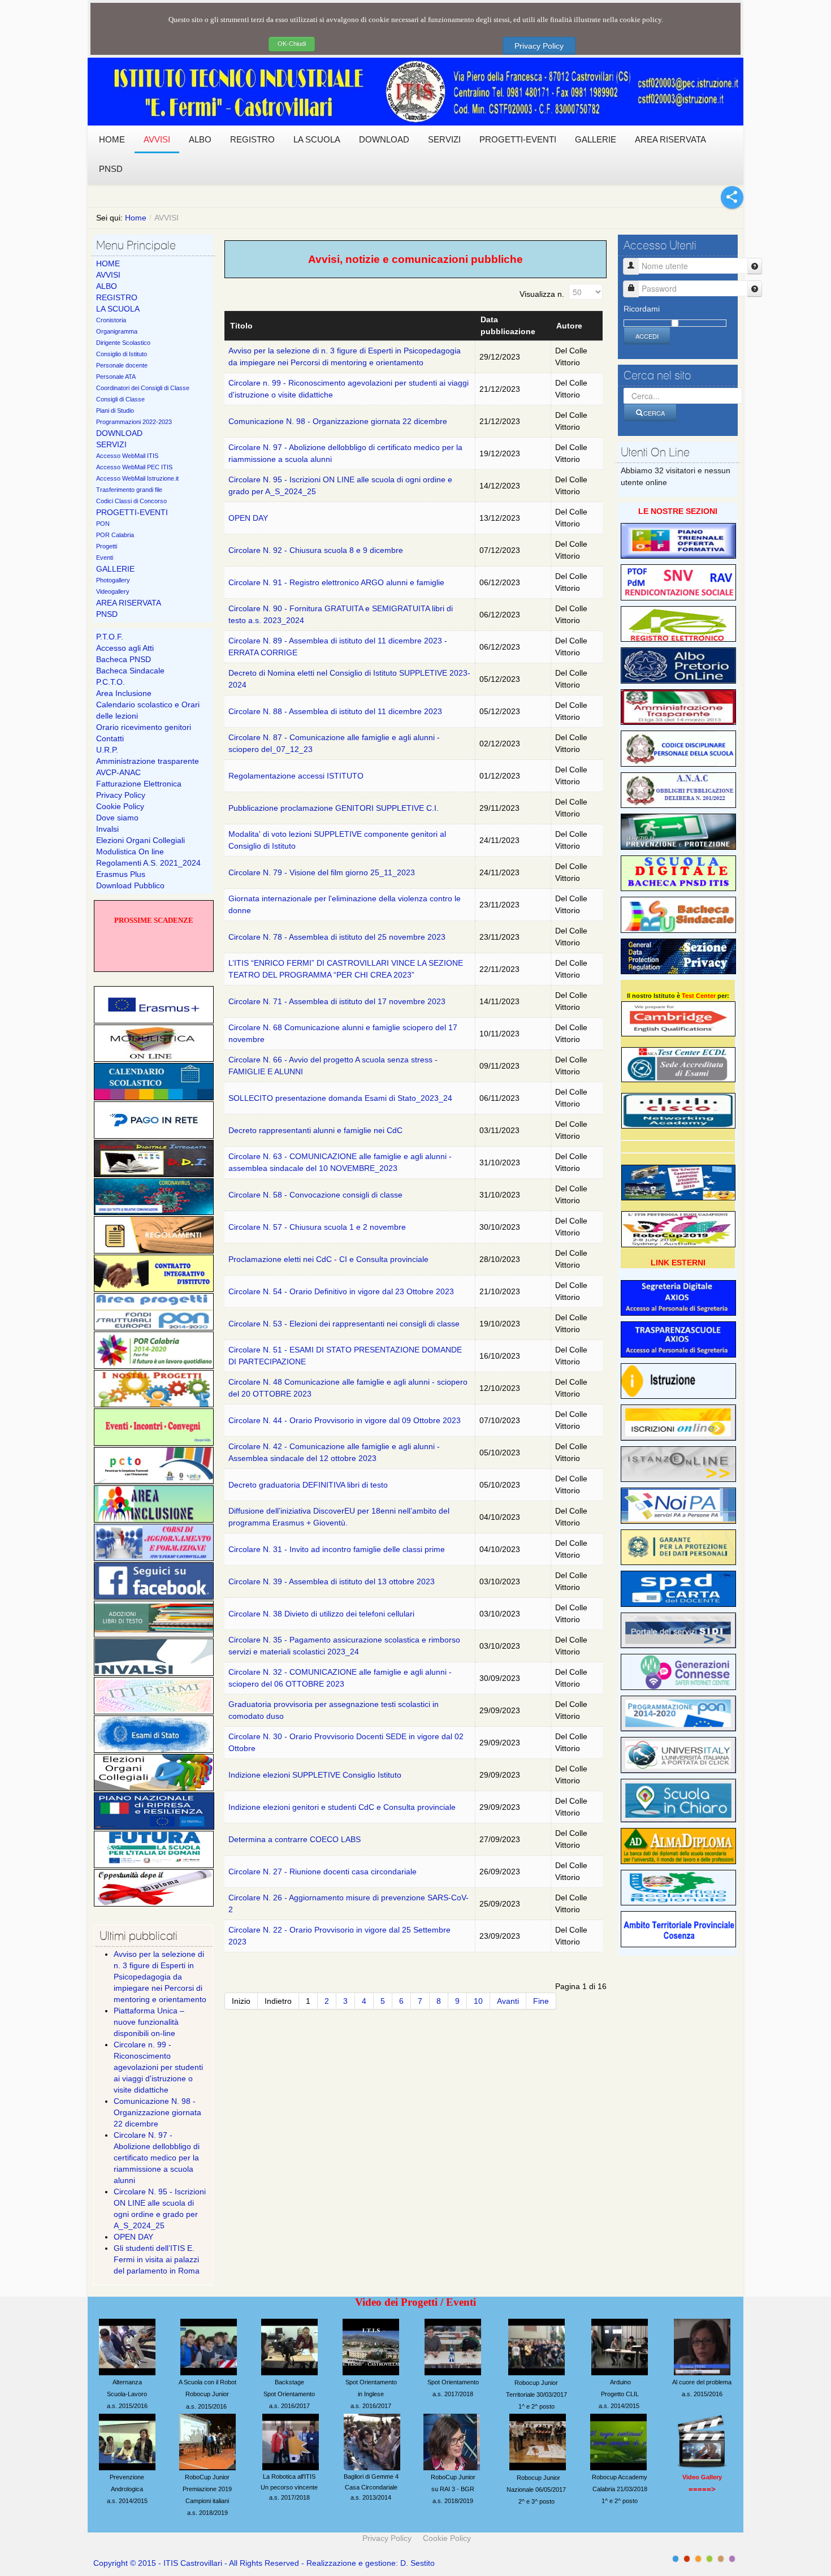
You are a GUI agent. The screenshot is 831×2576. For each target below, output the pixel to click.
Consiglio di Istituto (122, 354)
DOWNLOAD (119, 433)
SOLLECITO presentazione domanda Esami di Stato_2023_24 (340, 1098)
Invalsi (107, 829)
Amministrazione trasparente (148, 761)
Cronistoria (111, 320)
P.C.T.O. (111, 682)
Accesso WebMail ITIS (127, 456)
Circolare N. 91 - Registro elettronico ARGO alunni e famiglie (336, 582)
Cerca (654, 413)
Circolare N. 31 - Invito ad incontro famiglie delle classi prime (337, 1549)
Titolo (241, 326)
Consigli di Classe (120, 399)
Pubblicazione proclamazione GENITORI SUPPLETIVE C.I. (334, 808)
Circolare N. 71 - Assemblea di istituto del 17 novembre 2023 (337, 1001)
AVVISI (108, 275)
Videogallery (113, 591)
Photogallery (113, 580)
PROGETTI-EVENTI (132, 512)
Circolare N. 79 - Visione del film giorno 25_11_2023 (322, 872)
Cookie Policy (120, 806)
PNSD (107, 614)
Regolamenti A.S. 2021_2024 (148, 863)
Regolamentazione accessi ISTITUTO (296, 776)
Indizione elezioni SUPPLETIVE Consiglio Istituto (315, 1775)
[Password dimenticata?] (755, 289)
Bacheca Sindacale (130, 671)
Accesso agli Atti (125, 648)
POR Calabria (115, 535)
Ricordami (642, 309)
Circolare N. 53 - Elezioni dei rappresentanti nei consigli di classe (344, 1324)
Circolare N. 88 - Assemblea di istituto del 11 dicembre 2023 (335, 711)
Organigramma (117, 331)
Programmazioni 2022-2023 (134, 422)
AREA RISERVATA (129, 603)
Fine (541, 2001)
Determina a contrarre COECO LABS (295, 1839)
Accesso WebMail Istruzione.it (137, 478)
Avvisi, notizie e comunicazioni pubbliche (415, 259)
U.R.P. (107, 750)
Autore (569, 326)
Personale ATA (116, 377)
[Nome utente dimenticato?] (755, 266)
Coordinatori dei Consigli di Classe (143, 388)
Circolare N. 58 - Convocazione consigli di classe (315, 1195)
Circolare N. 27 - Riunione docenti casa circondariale (323, 1872)
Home (136, 218)
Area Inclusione (124, 693)
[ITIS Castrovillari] (415, 92)
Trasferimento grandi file (129, 490)
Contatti (110, 738)
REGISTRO (117, 297)
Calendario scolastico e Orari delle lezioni (148, 710)
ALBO (107, 286)
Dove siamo (117, 818)
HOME (108, 263)
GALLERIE (115, 569)
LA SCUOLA (118, 309)
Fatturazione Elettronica (139, 784)
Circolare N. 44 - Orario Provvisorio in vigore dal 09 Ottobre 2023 (345, 1420)
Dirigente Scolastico (123, 343)
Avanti (508, 2001)
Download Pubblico (130, 885)
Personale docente (122, 365)
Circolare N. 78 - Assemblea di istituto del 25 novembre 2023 (337, 937)
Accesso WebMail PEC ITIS (134, 467)
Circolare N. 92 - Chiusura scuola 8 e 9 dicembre (316, 550)
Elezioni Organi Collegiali (140, 840)
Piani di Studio (115, 410)
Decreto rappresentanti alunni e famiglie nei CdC (315, 1130)
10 (478, 2001)
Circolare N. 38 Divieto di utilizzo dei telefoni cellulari (321, 1614)
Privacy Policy (539, 46)
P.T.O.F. (110, 637)
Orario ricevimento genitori (144, 727)
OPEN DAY (248, 518)
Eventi (105, 557)
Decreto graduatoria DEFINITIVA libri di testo (308, 1485)
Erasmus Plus (121, 874)
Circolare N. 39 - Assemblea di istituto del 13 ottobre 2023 (332, 1581)
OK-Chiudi (292, 44)
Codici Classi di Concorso (131, 501)
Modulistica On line (130, 852)
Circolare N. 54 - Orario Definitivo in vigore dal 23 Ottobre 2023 (341, 1291)
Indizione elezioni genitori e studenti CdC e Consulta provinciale (342, 1807)
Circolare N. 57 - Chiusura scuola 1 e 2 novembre (317, 1227)
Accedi (647, 336)
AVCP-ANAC (118, 772)
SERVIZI (111, 444)
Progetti (107, 546)
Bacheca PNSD (124, 659)
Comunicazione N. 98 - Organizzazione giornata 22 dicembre (338, 421)
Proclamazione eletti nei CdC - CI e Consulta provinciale (328, 1259)
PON (103, 524)
